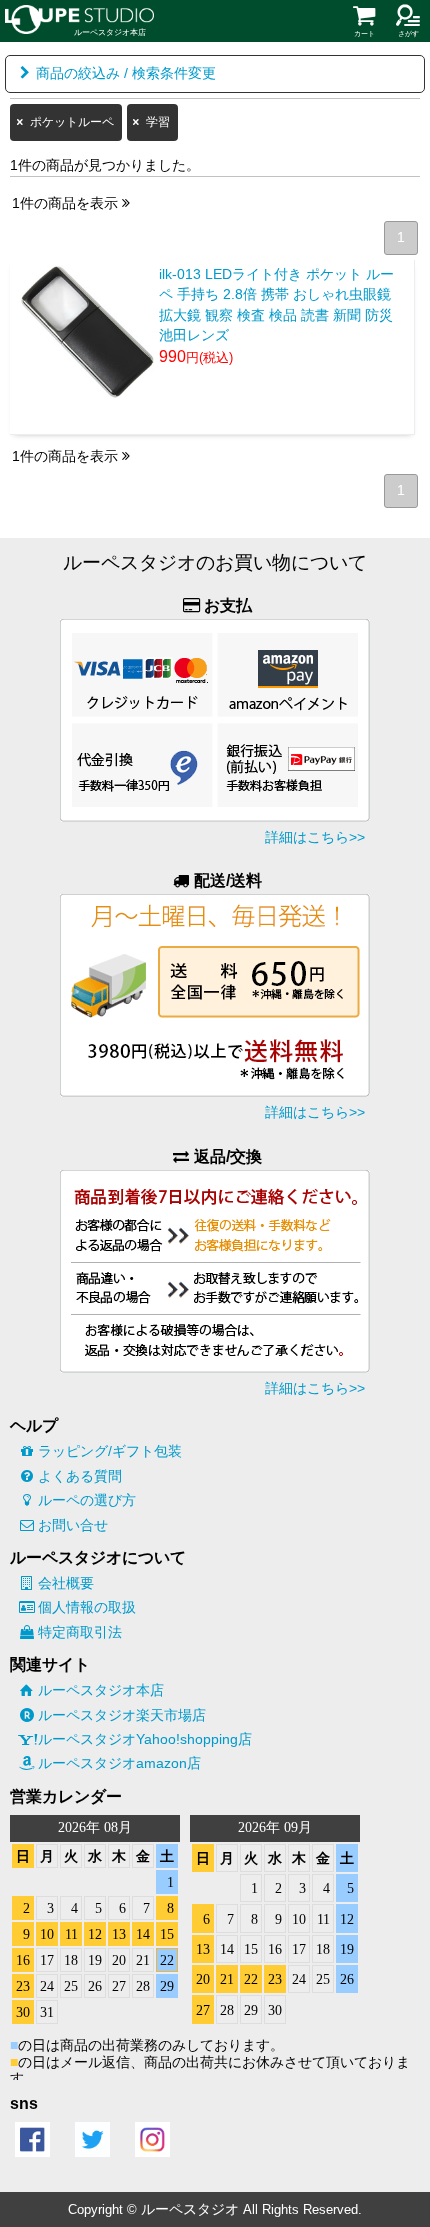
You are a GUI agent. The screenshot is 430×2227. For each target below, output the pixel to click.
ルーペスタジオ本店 (101, 1690)
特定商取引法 (80, 1632)
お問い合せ (73, 1525)
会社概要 (66, 1583)
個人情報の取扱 (87, 1607)
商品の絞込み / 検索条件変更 (126, 73)
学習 (158, 122)
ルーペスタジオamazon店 (119, 1763)
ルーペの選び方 (87, 1500)
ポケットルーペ (72, 122)
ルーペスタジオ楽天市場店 (122, 1715)
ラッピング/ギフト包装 (110, 1451)
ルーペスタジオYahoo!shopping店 (145, 1739)
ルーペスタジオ (190, 2209)
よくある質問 (80, 1476)
